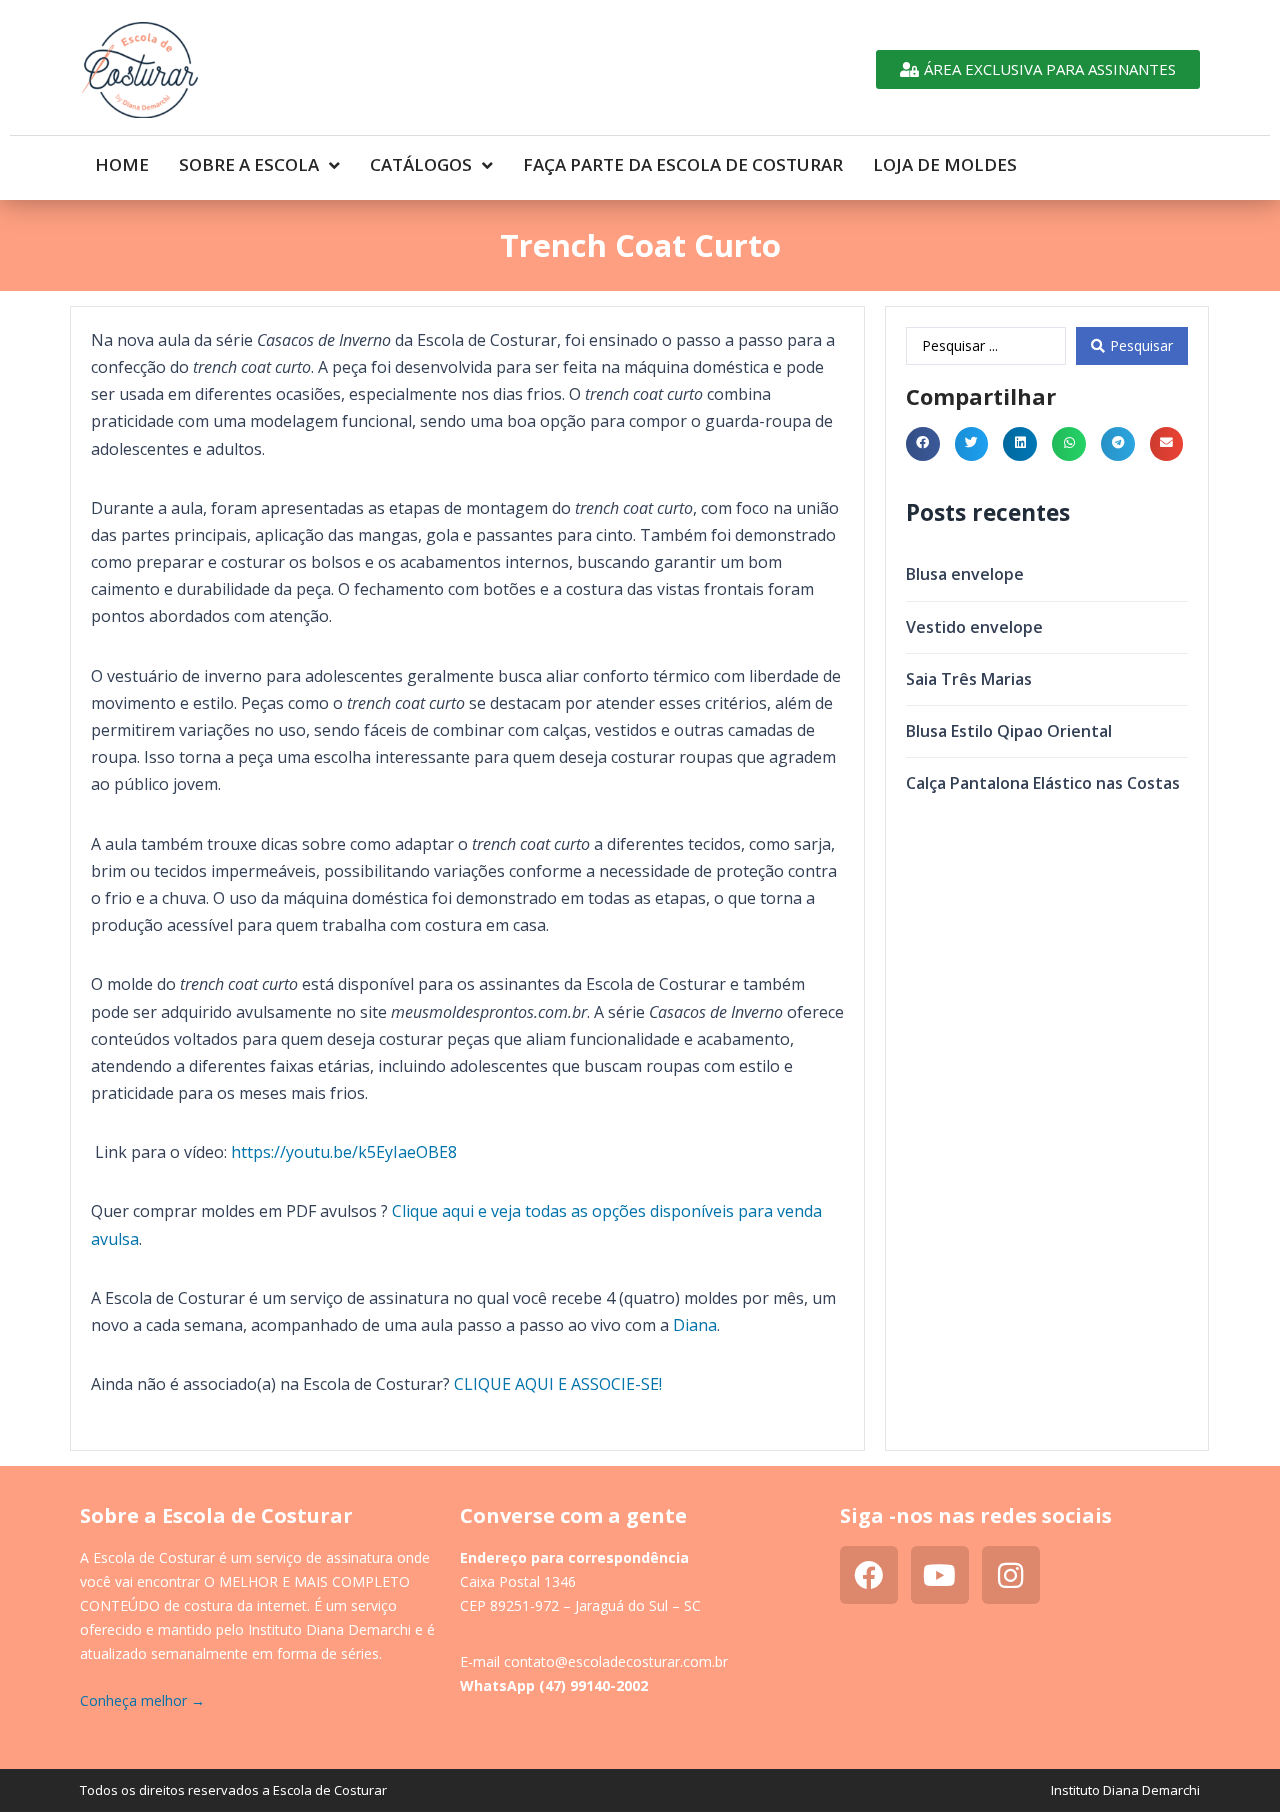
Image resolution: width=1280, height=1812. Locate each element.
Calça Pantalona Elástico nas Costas (1043, 783)
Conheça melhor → (142, 1700)
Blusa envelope (965, 574)
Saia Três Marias (969, 679)
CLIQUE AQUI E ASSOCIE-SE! (558, 1384)
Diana (695, 1325)
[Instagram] (1011, 1575)
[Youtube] (940, 1575)
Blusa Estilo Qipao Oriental (1009, 731)
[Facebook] (869, 1575)
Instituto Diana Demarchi (1125, 1790)
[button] (923, 444)
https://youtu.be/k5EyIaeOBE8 (342, 1152)
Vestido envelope (974, 627)
